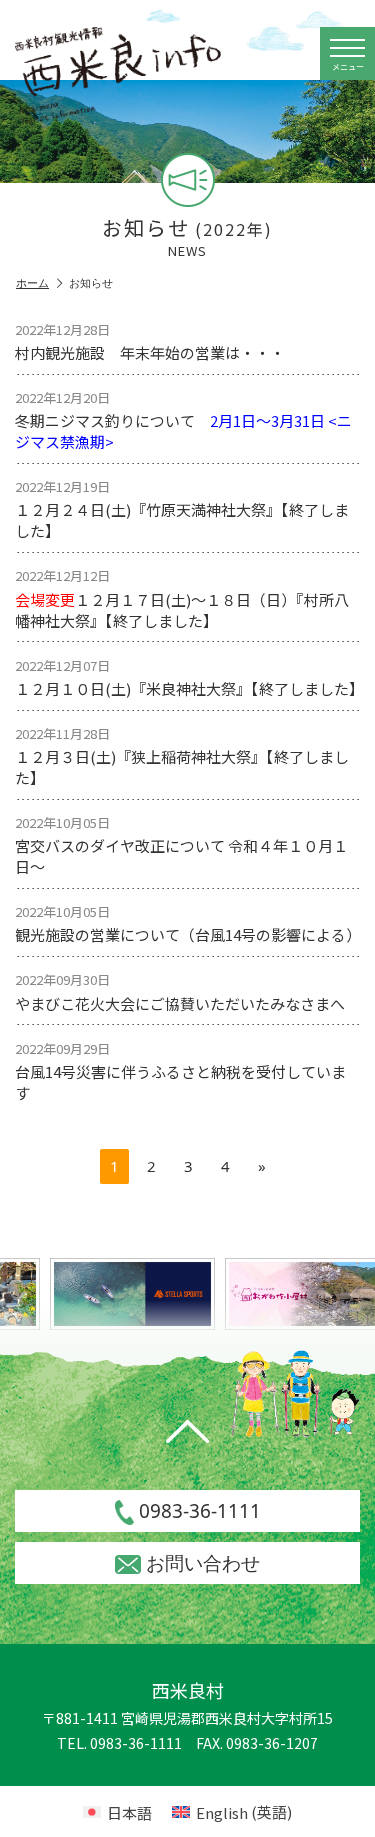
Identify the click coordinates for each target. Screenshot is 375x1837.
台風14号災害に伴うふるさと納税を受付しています (180, 1071)
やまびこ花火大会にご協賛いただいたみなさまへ (180, 991)
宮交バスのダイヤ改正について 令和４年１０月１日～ (181, 845)
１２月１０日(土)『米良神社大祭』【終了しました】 (187, 677)
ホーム (32, 283)
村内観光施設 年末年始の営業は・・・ (150, 341)
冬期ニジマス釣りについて (183, 420)
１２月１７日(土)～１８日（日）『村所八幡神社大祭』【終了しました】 (182, 598)
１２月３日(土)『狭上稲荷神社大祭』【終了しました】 (182, 756)
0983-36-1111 (200, 1511)
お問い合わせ (203, 1563)
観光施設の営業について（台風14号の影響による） (187, 923)
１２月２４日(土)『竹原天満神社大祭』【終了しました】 (182, 509)
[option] (129, 1294)
